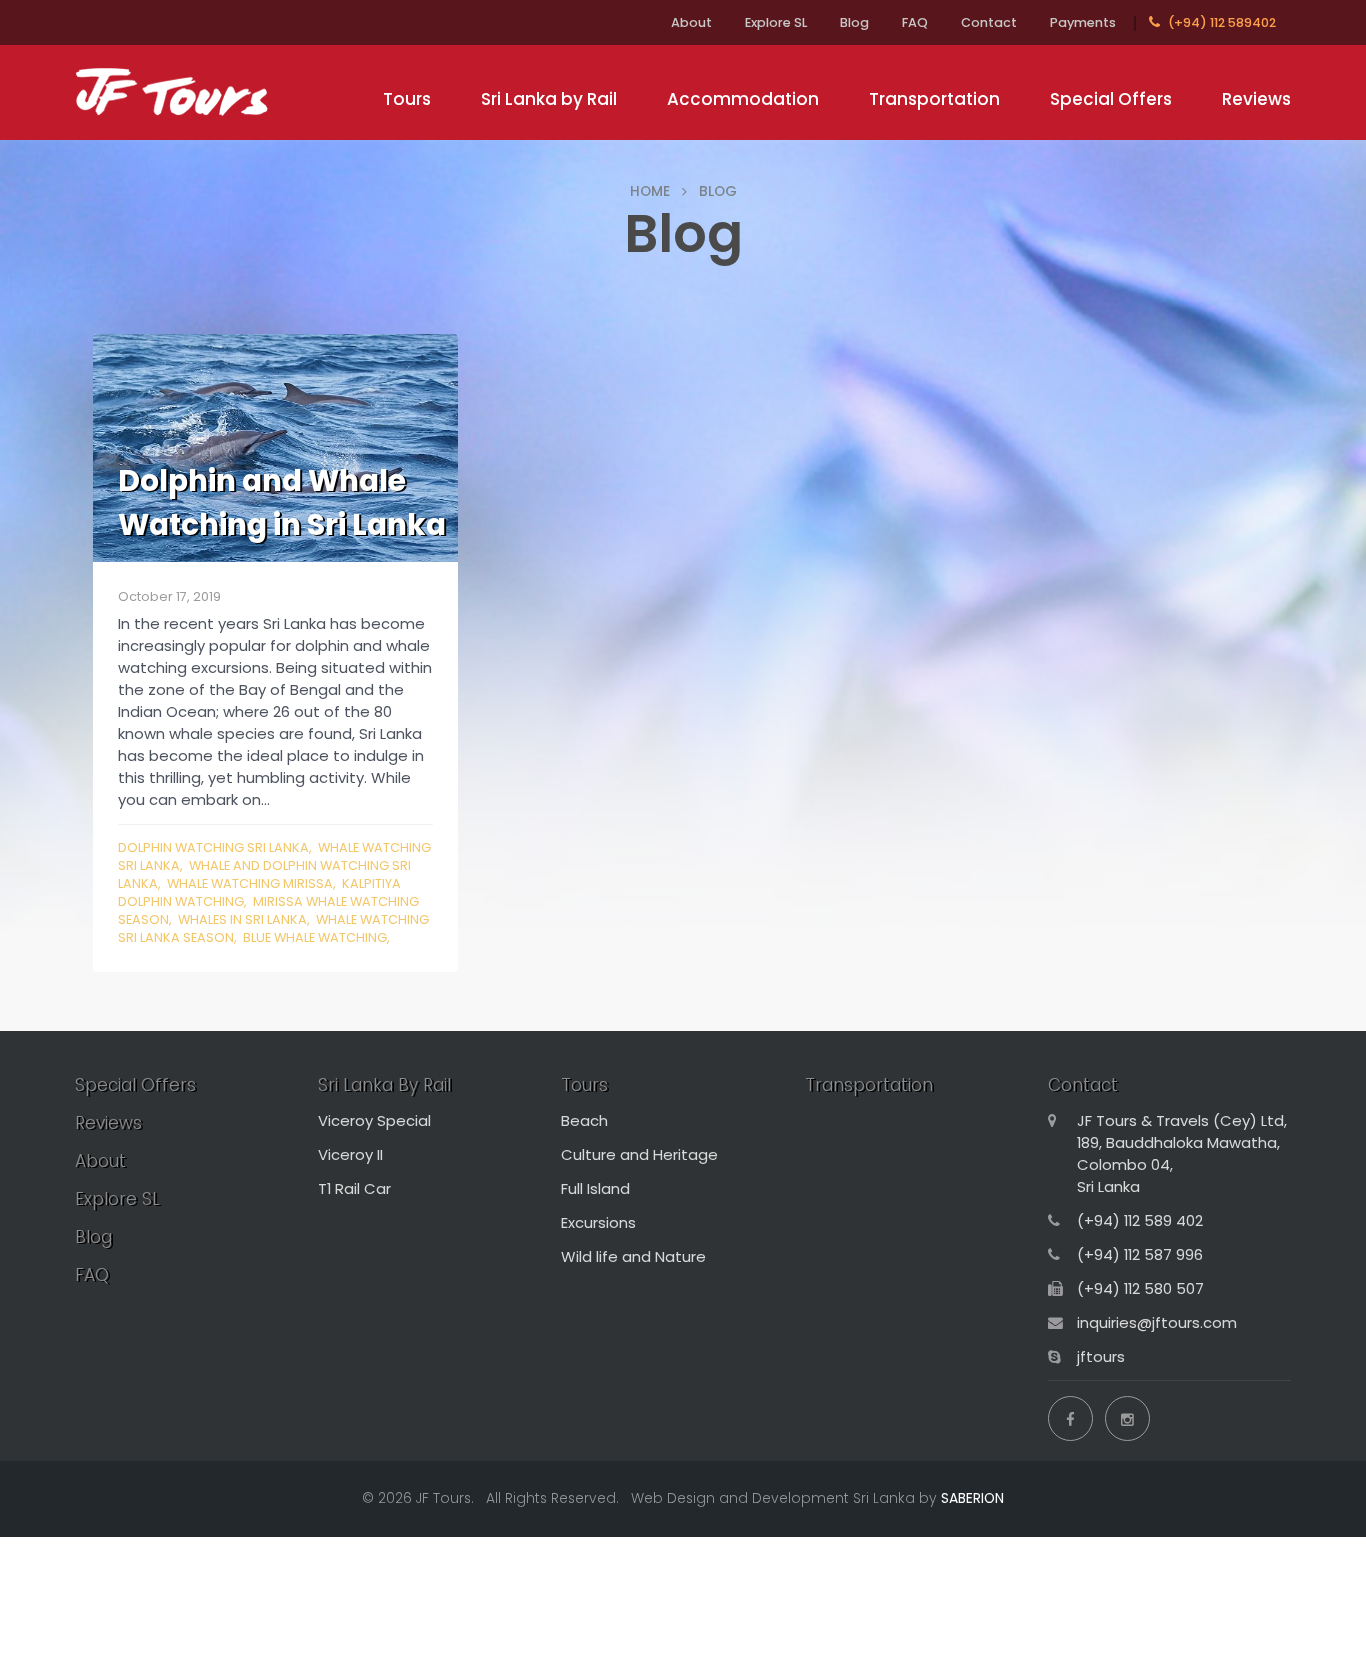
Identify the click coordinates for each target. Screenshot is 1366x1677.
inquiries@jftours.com (1157, 1322)
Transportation (934, 99)
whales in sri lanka (242, 919)
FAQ (915, 22)
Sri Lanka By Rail (384, 1085)
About (691, 22)
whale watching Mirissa (250, 883)
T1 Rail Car (354, 1188)
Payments (1083, 22)
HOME (650, 191)
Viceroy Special (374, 1120)
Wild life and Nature (633, 1256)
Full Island (595, 1188)
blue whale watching (315, 937)
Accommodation (743, 99)
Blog (854, 22)
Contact (989, 22)
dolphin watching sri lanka (213, 847)
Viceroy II (350, 1154)
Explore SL (776, 22)
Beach (584, 1120)
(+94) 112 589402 (1220, 22)
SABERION (972, 1498)
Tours (407, 99)
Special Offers (1111, 99)
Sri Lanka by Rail (549, 99)
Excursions (598, 1222)
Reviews (1256, 99)
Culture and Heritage (639, 1154)
